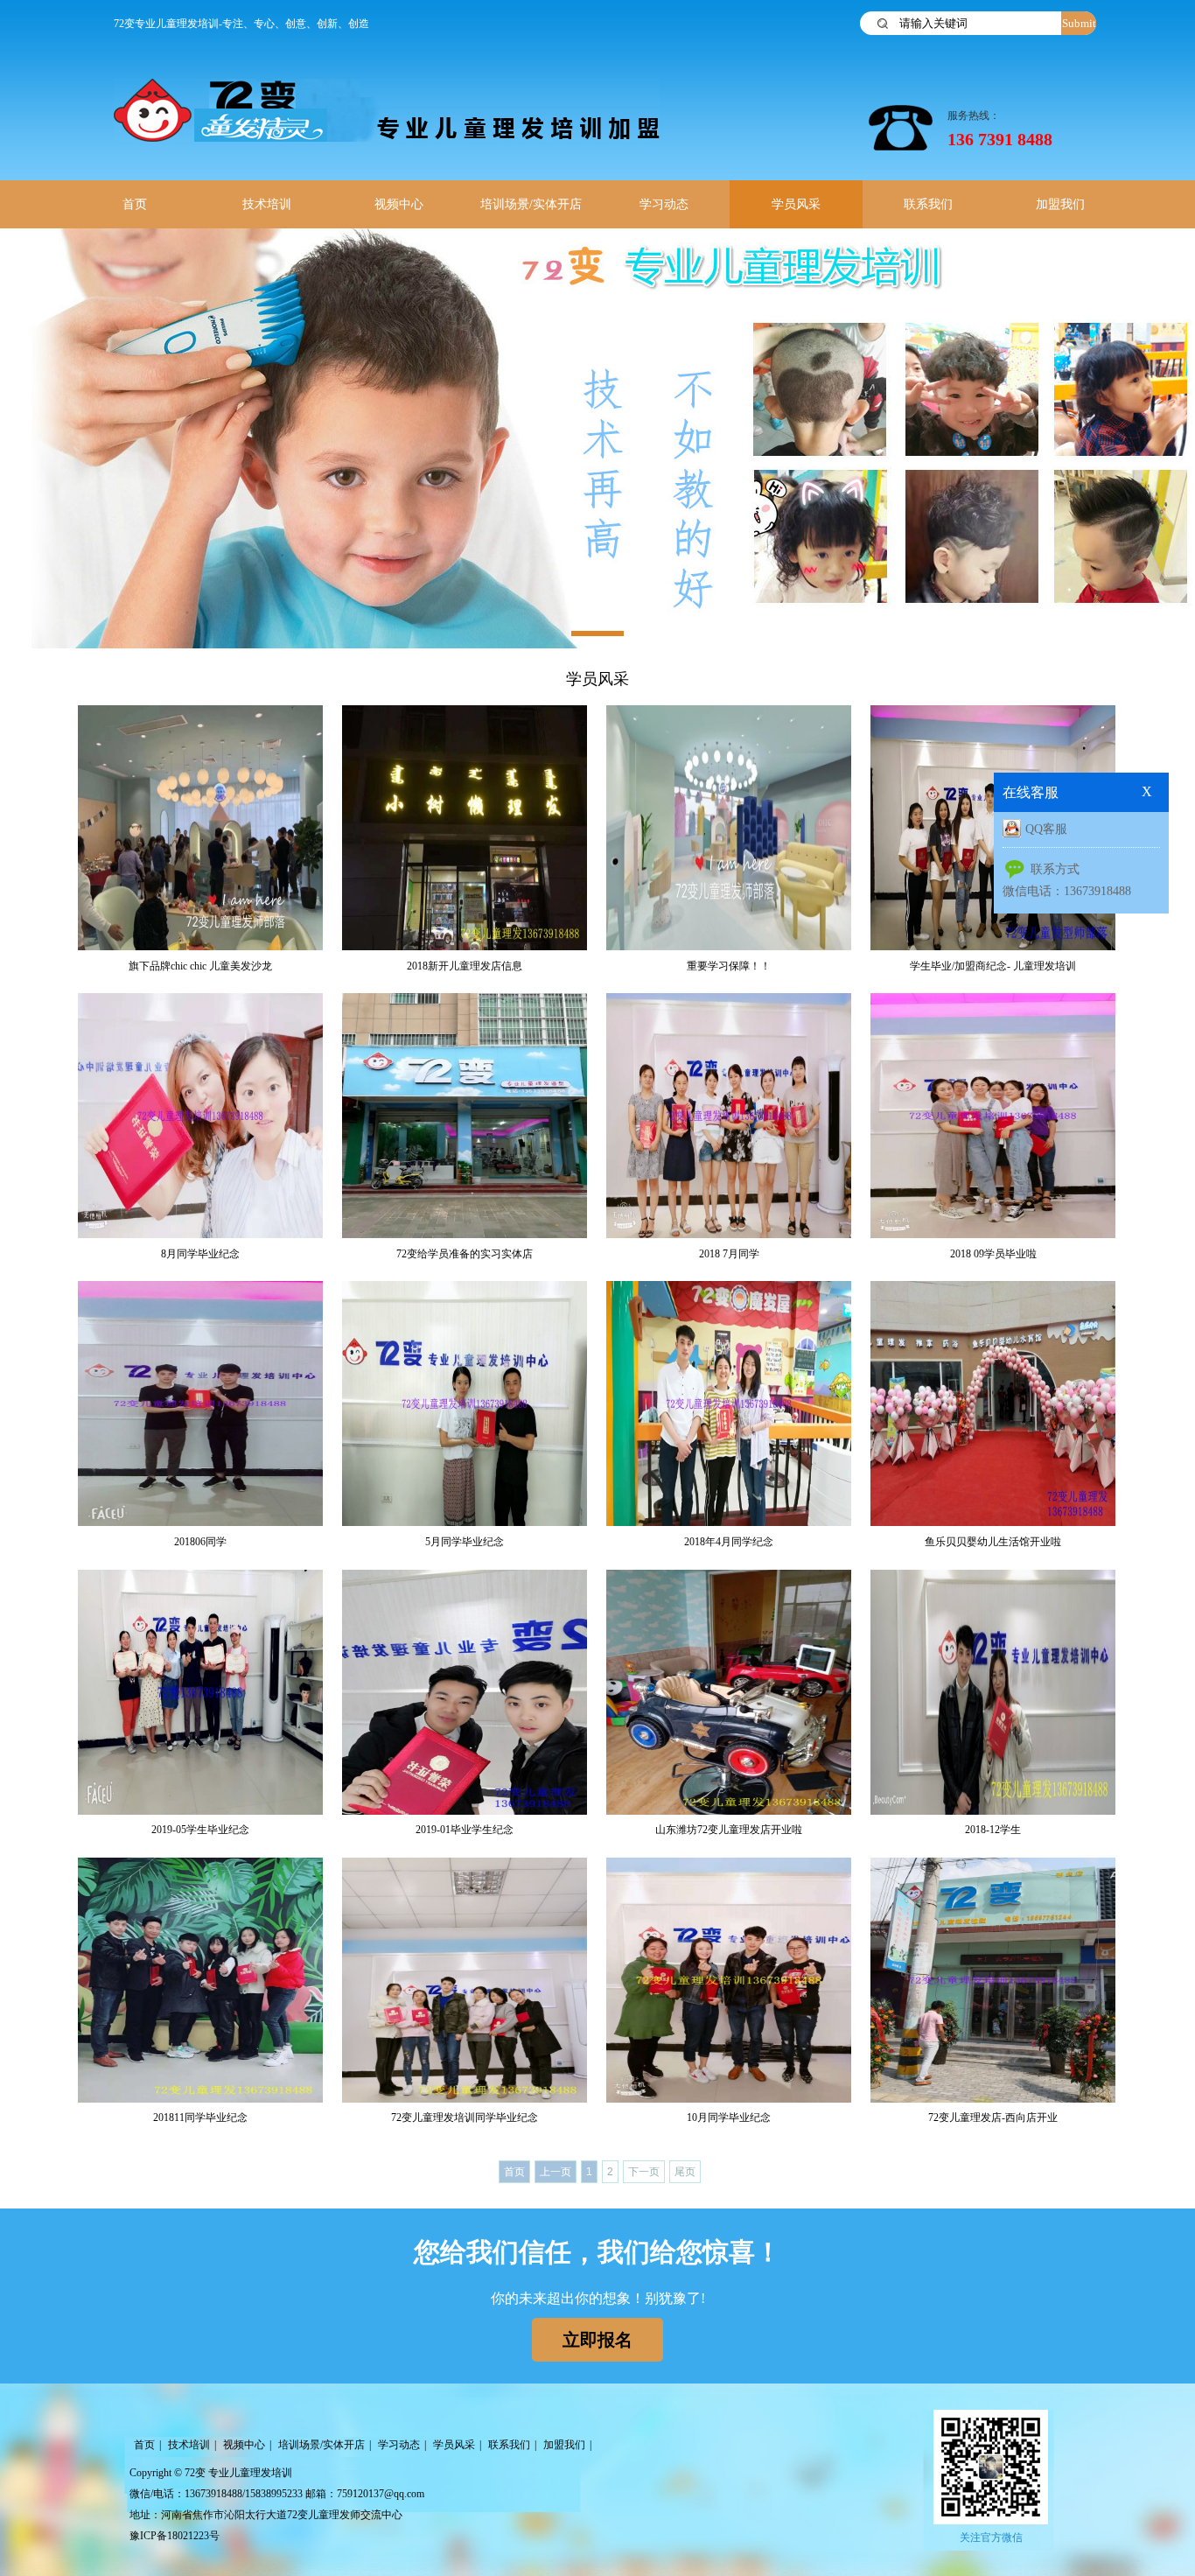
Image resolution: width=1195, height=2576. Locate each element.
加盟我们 (1060, 204)
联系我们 (928, 204)
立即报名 (597, 2340)
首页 (135, 204)
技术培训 (267, 204)
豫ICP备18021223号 (175, 2536)
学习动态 (664, 204)
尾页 (685, 2172)
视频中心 (399, 204)
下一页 (644, 2172)
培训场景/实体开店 (531, 204)
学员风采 (796, 204)
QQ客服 (1046, 829)
